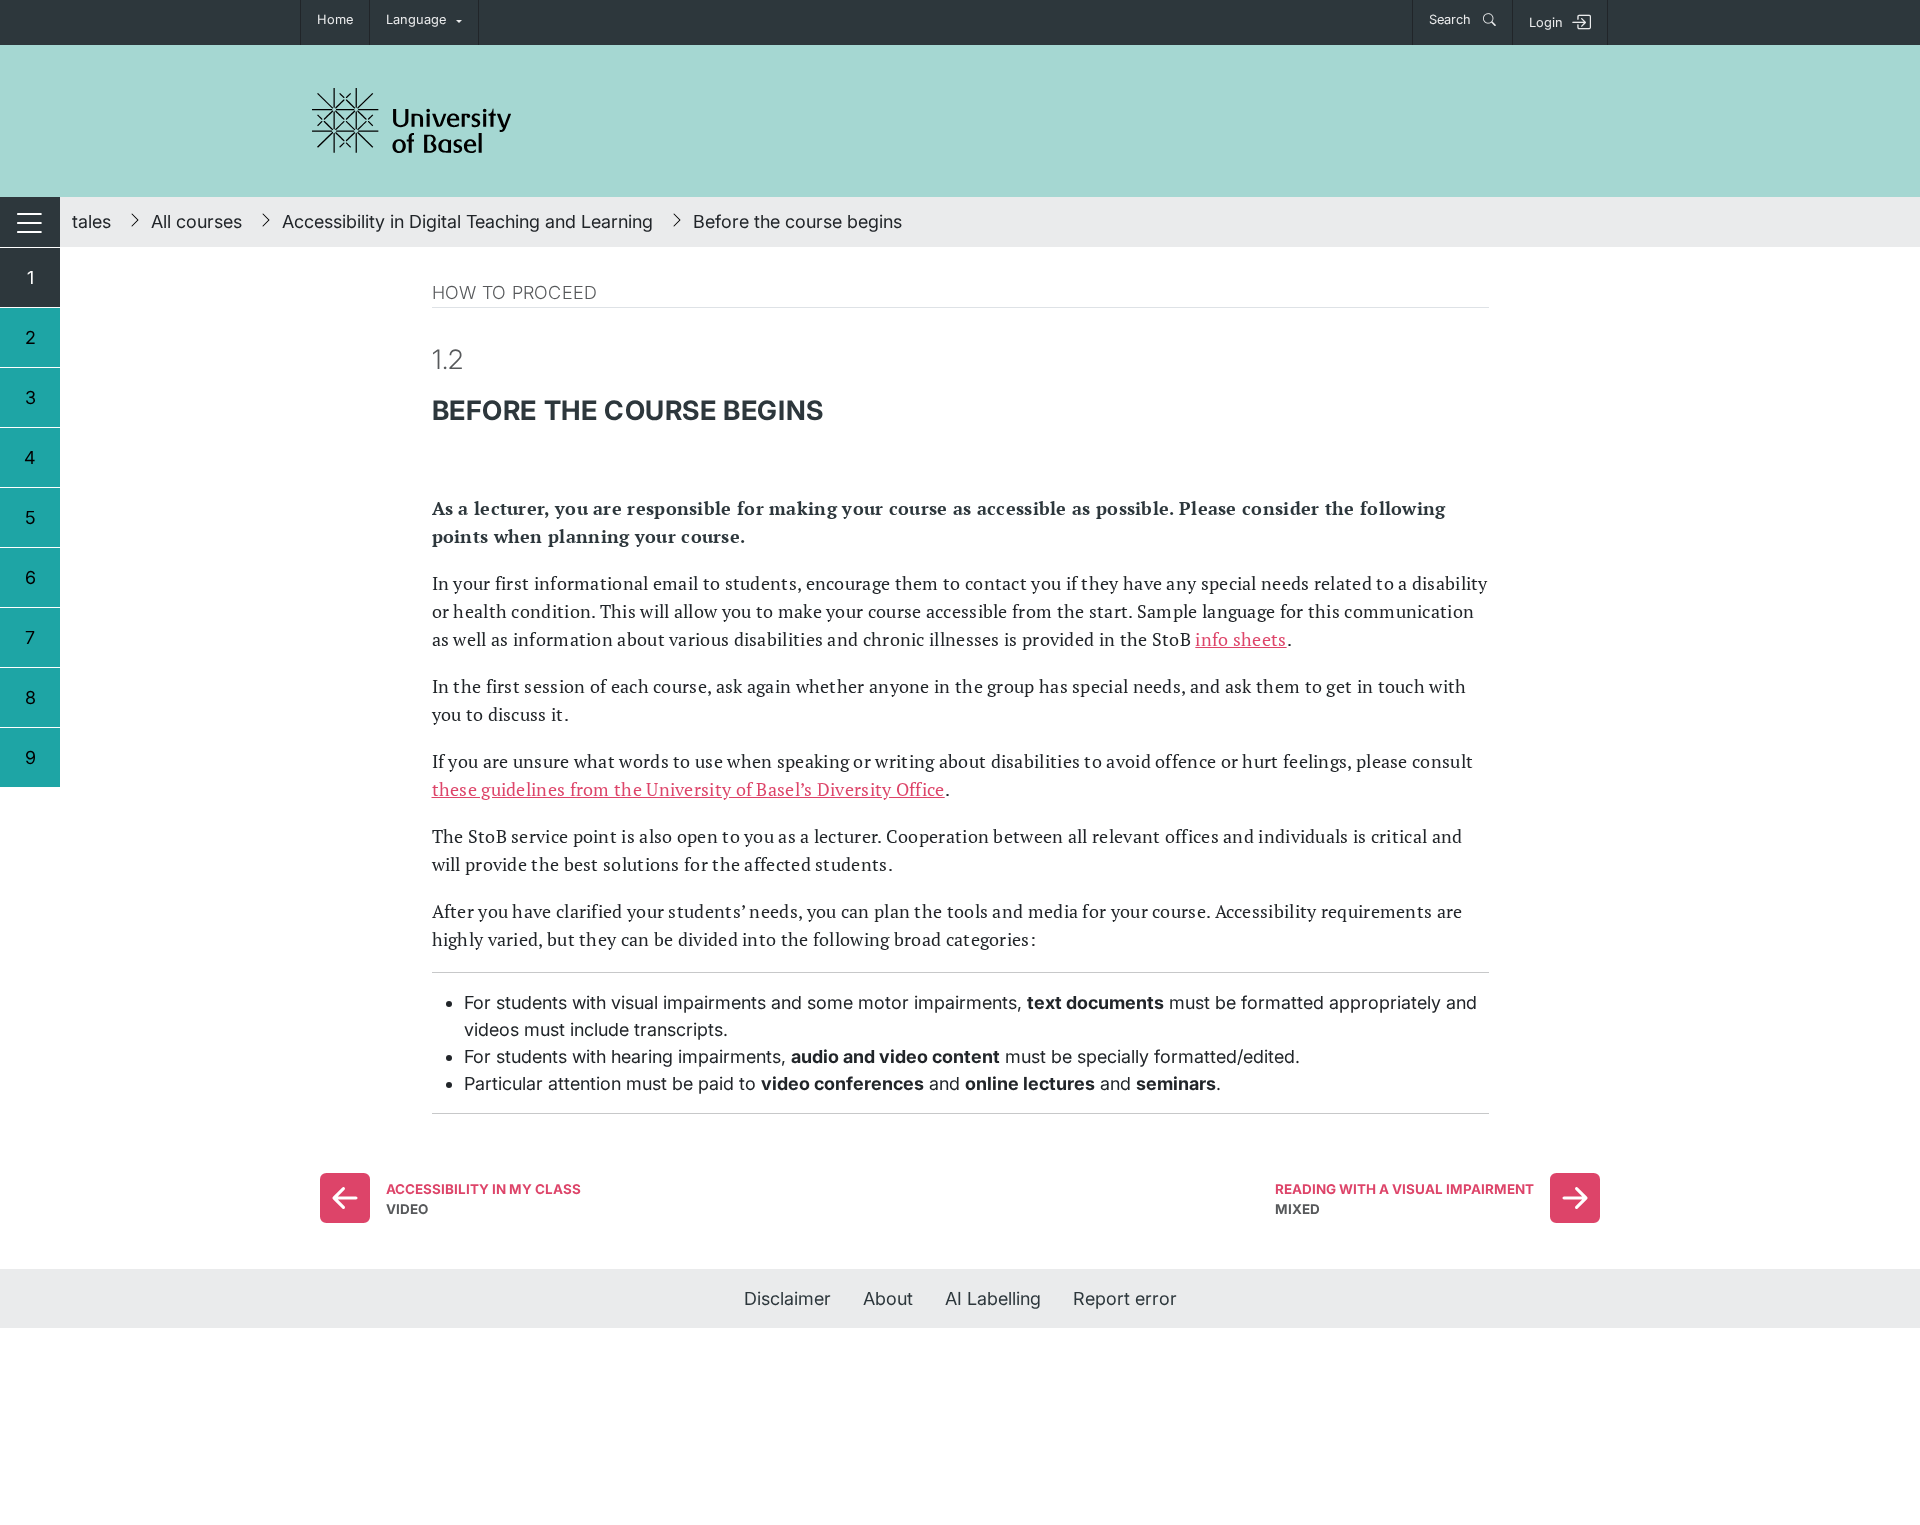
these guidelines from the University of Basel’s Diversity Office (688, 789)
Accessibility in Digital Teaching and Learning (467, 221)
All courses (196, 221)
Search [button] (1452, 19)
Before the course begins (797, 221)
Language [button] (416, 19)
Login (1546, 22)
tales (91, 221)
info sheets (1240, 639)
